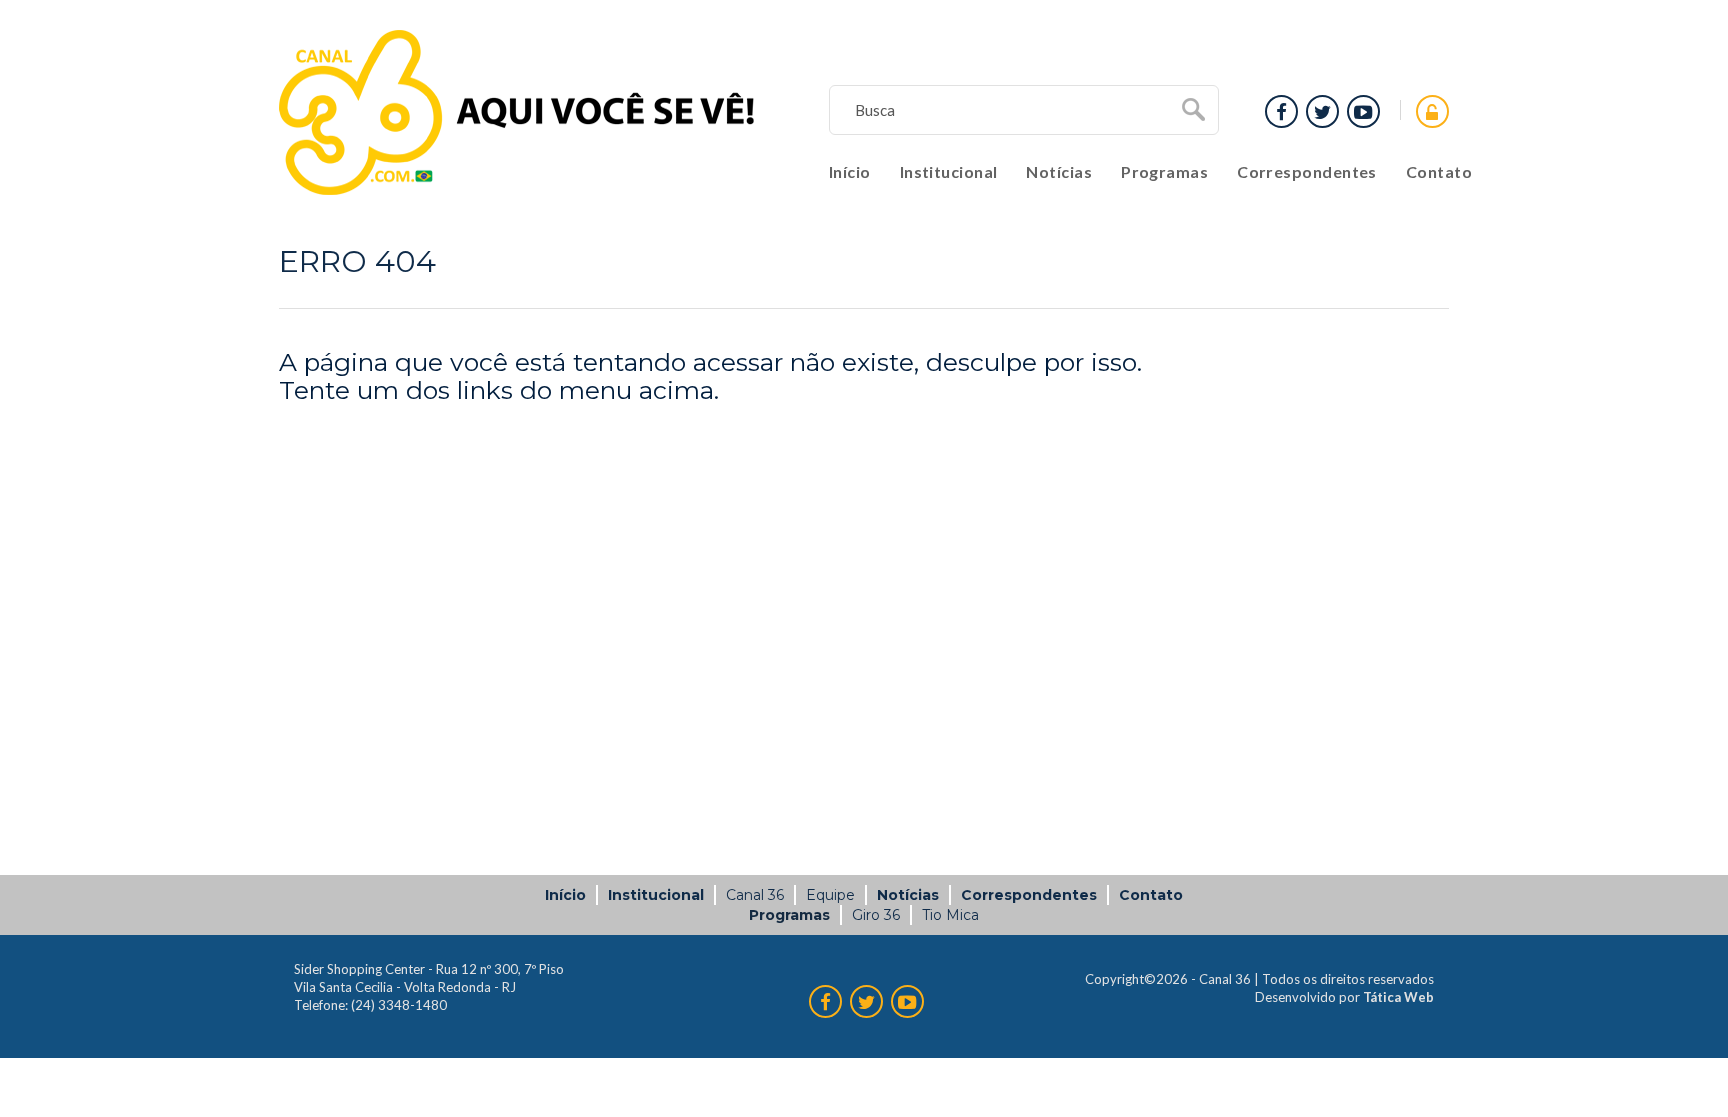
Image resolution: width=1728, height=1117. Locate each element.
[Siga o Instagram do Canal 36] (1322, 111)
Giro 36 (876, 915)
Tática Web (1398, 997)
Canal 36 (755, 895)
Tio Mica (950, 915)
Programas (1164, 171)
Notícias (1059, 171)
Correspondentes (1307, 171)
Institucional (949, 171)
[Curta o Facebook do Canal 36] (1363, 111)
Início (850, 171)
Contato (1439, 171)
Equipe (830, 895)
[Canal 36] (517, 112)
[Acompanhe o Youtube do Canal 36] (1281, 111)
